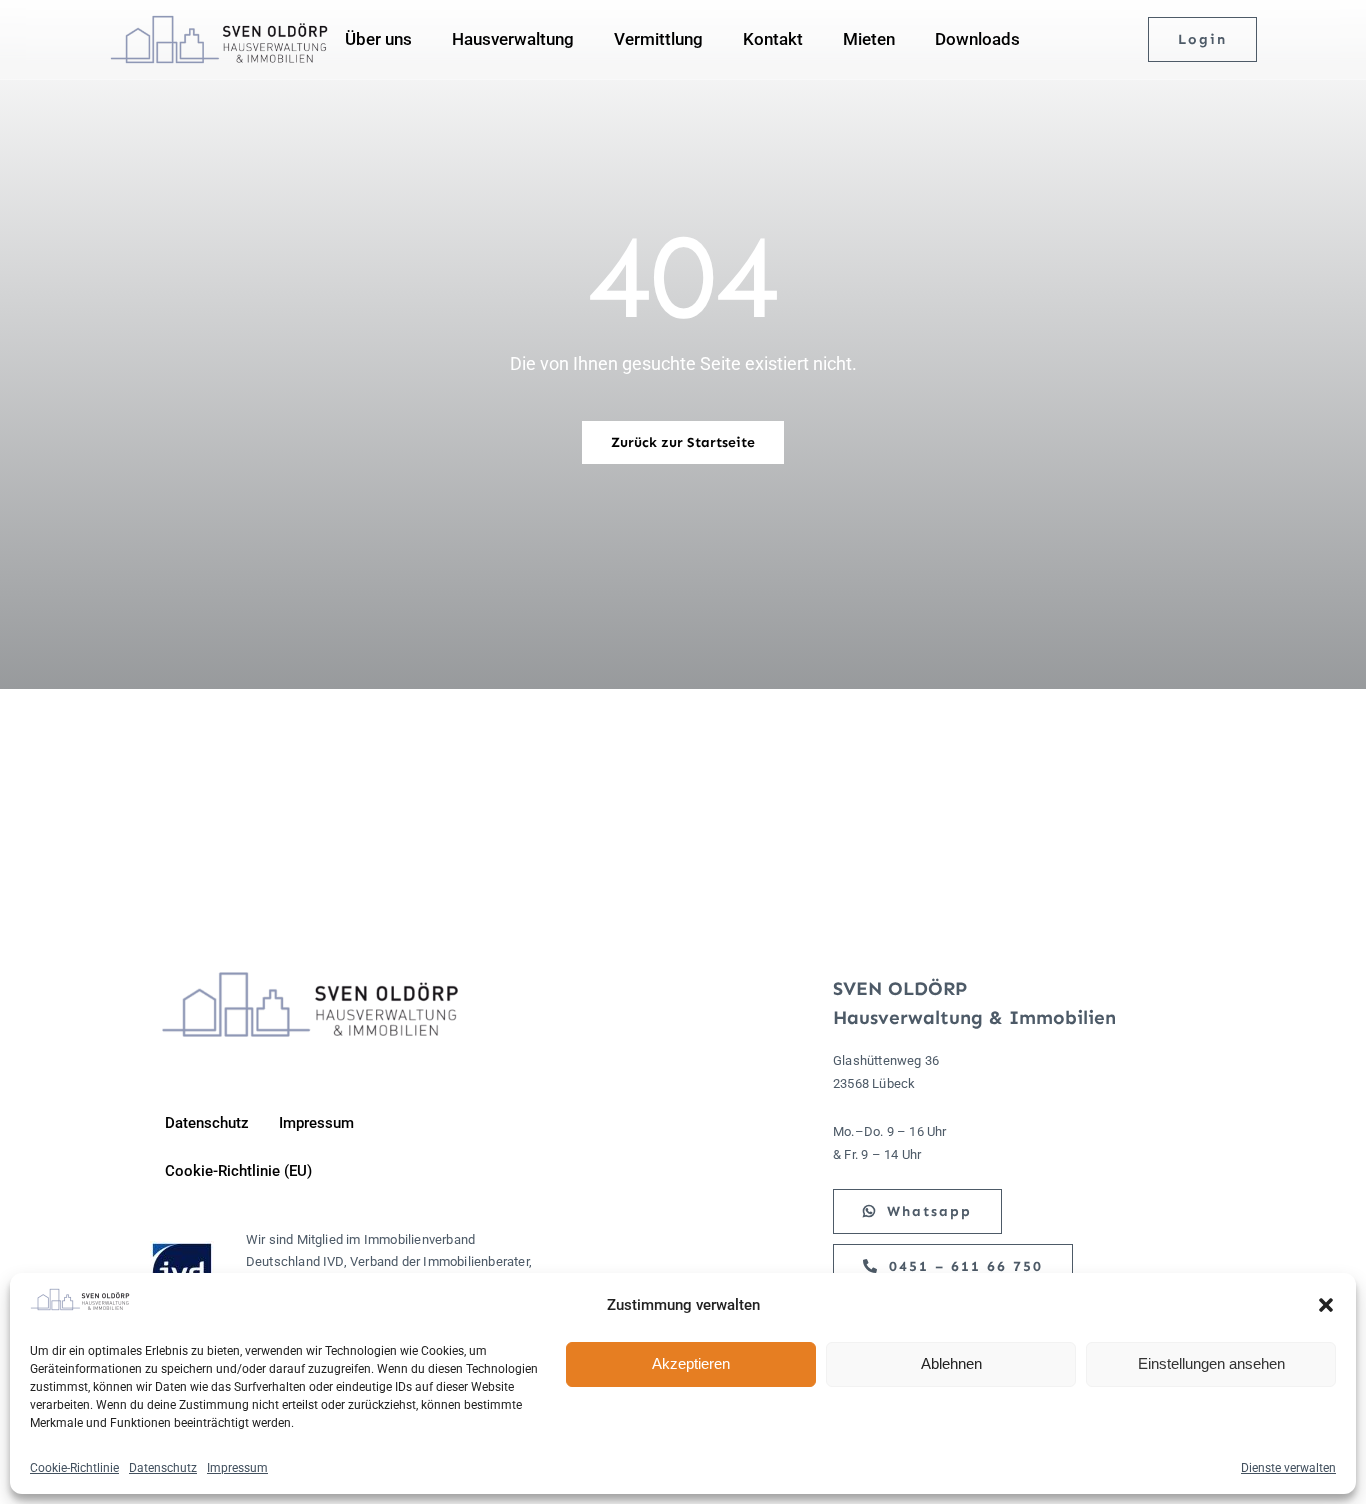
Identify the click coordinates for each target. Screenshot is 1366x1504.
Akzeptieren (691, 1363)
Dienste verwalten (1288, 1468)
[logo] (219, 22)
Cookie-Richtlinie (74, 1468)
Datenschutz (163, 1468)
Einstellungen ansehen (1211, 1363)
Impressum (237, 1468)
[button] (1326, 1305)
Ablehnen (951, 1363)
